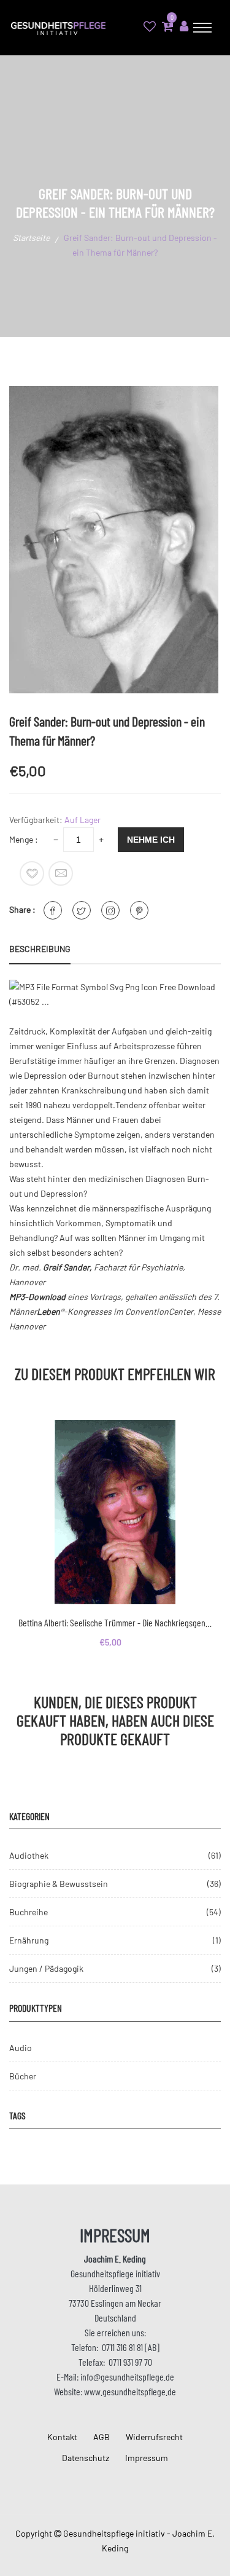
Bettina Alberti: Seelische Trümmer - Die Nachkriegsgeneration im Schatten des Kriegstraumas (115, 1622)
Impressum (147, 2458)
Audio (21, 2048)
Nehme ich (151, 840)
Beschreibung (40, 949)
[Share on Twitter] (82, 910)
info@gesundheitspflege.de (127, 2377)
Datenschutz (86, 2458)
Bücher (23, 2076)
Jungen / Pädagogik (46, 1968)
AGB (102, 2437)
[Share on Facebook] (53, 910)
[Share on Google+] (110, 910)
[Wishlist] (32, 873)
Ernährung (29, 1940)
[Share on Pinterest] (139, 910)
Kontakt (62, 2437)
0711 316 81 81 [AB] (131, 2347)
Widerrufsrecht (154, 2437)
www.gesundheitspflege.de (130, 2391)
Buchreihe (29, 1912)
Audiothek (29, 1855)
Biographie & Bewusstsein (59, 1884)
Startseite (31, 238)
